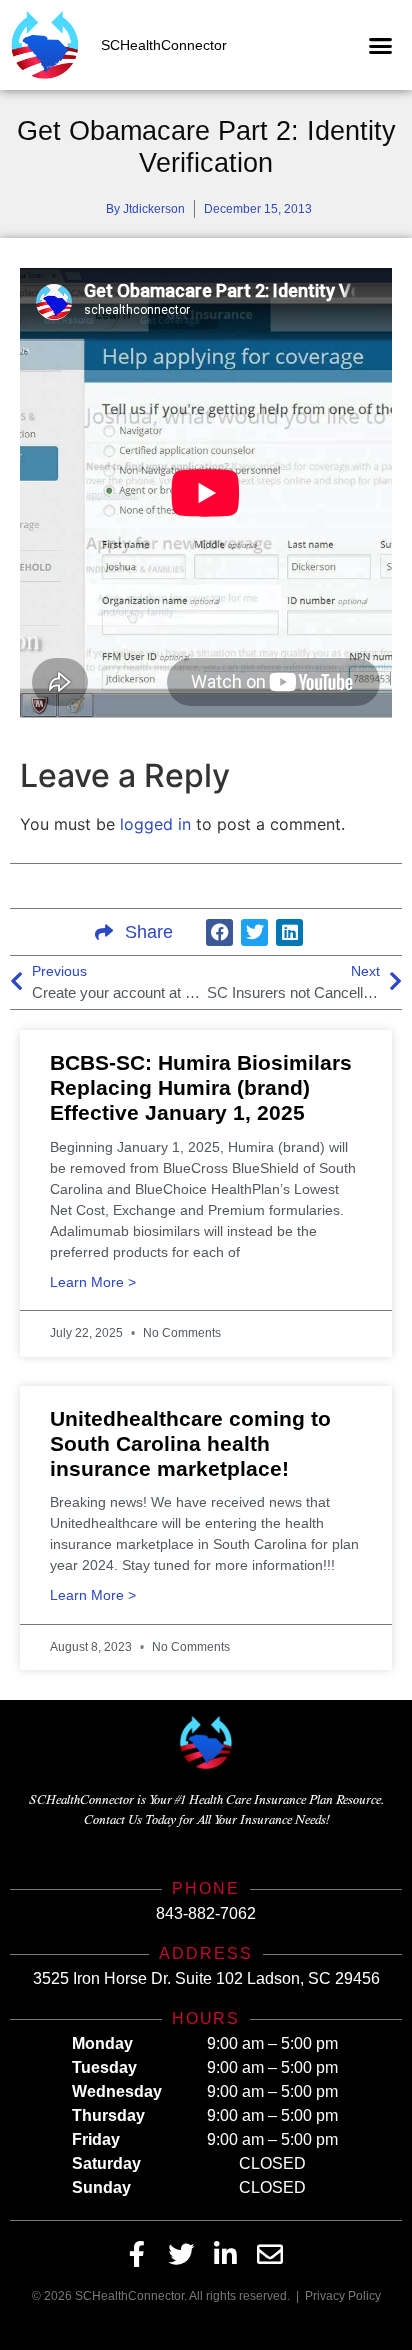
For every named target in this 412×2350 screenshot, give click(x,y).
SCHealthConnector (164, 45)
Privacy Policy (343, 2296)
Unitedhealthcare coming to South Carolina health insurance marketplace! (190, 1443)
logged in (155, 824)
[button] (381, 45)
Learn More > (93, 1282)
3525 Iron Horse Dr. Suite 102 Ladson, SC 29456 (206, 1978)
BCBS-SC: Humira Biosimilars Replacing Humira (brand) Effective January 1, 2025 (201, 1087)
